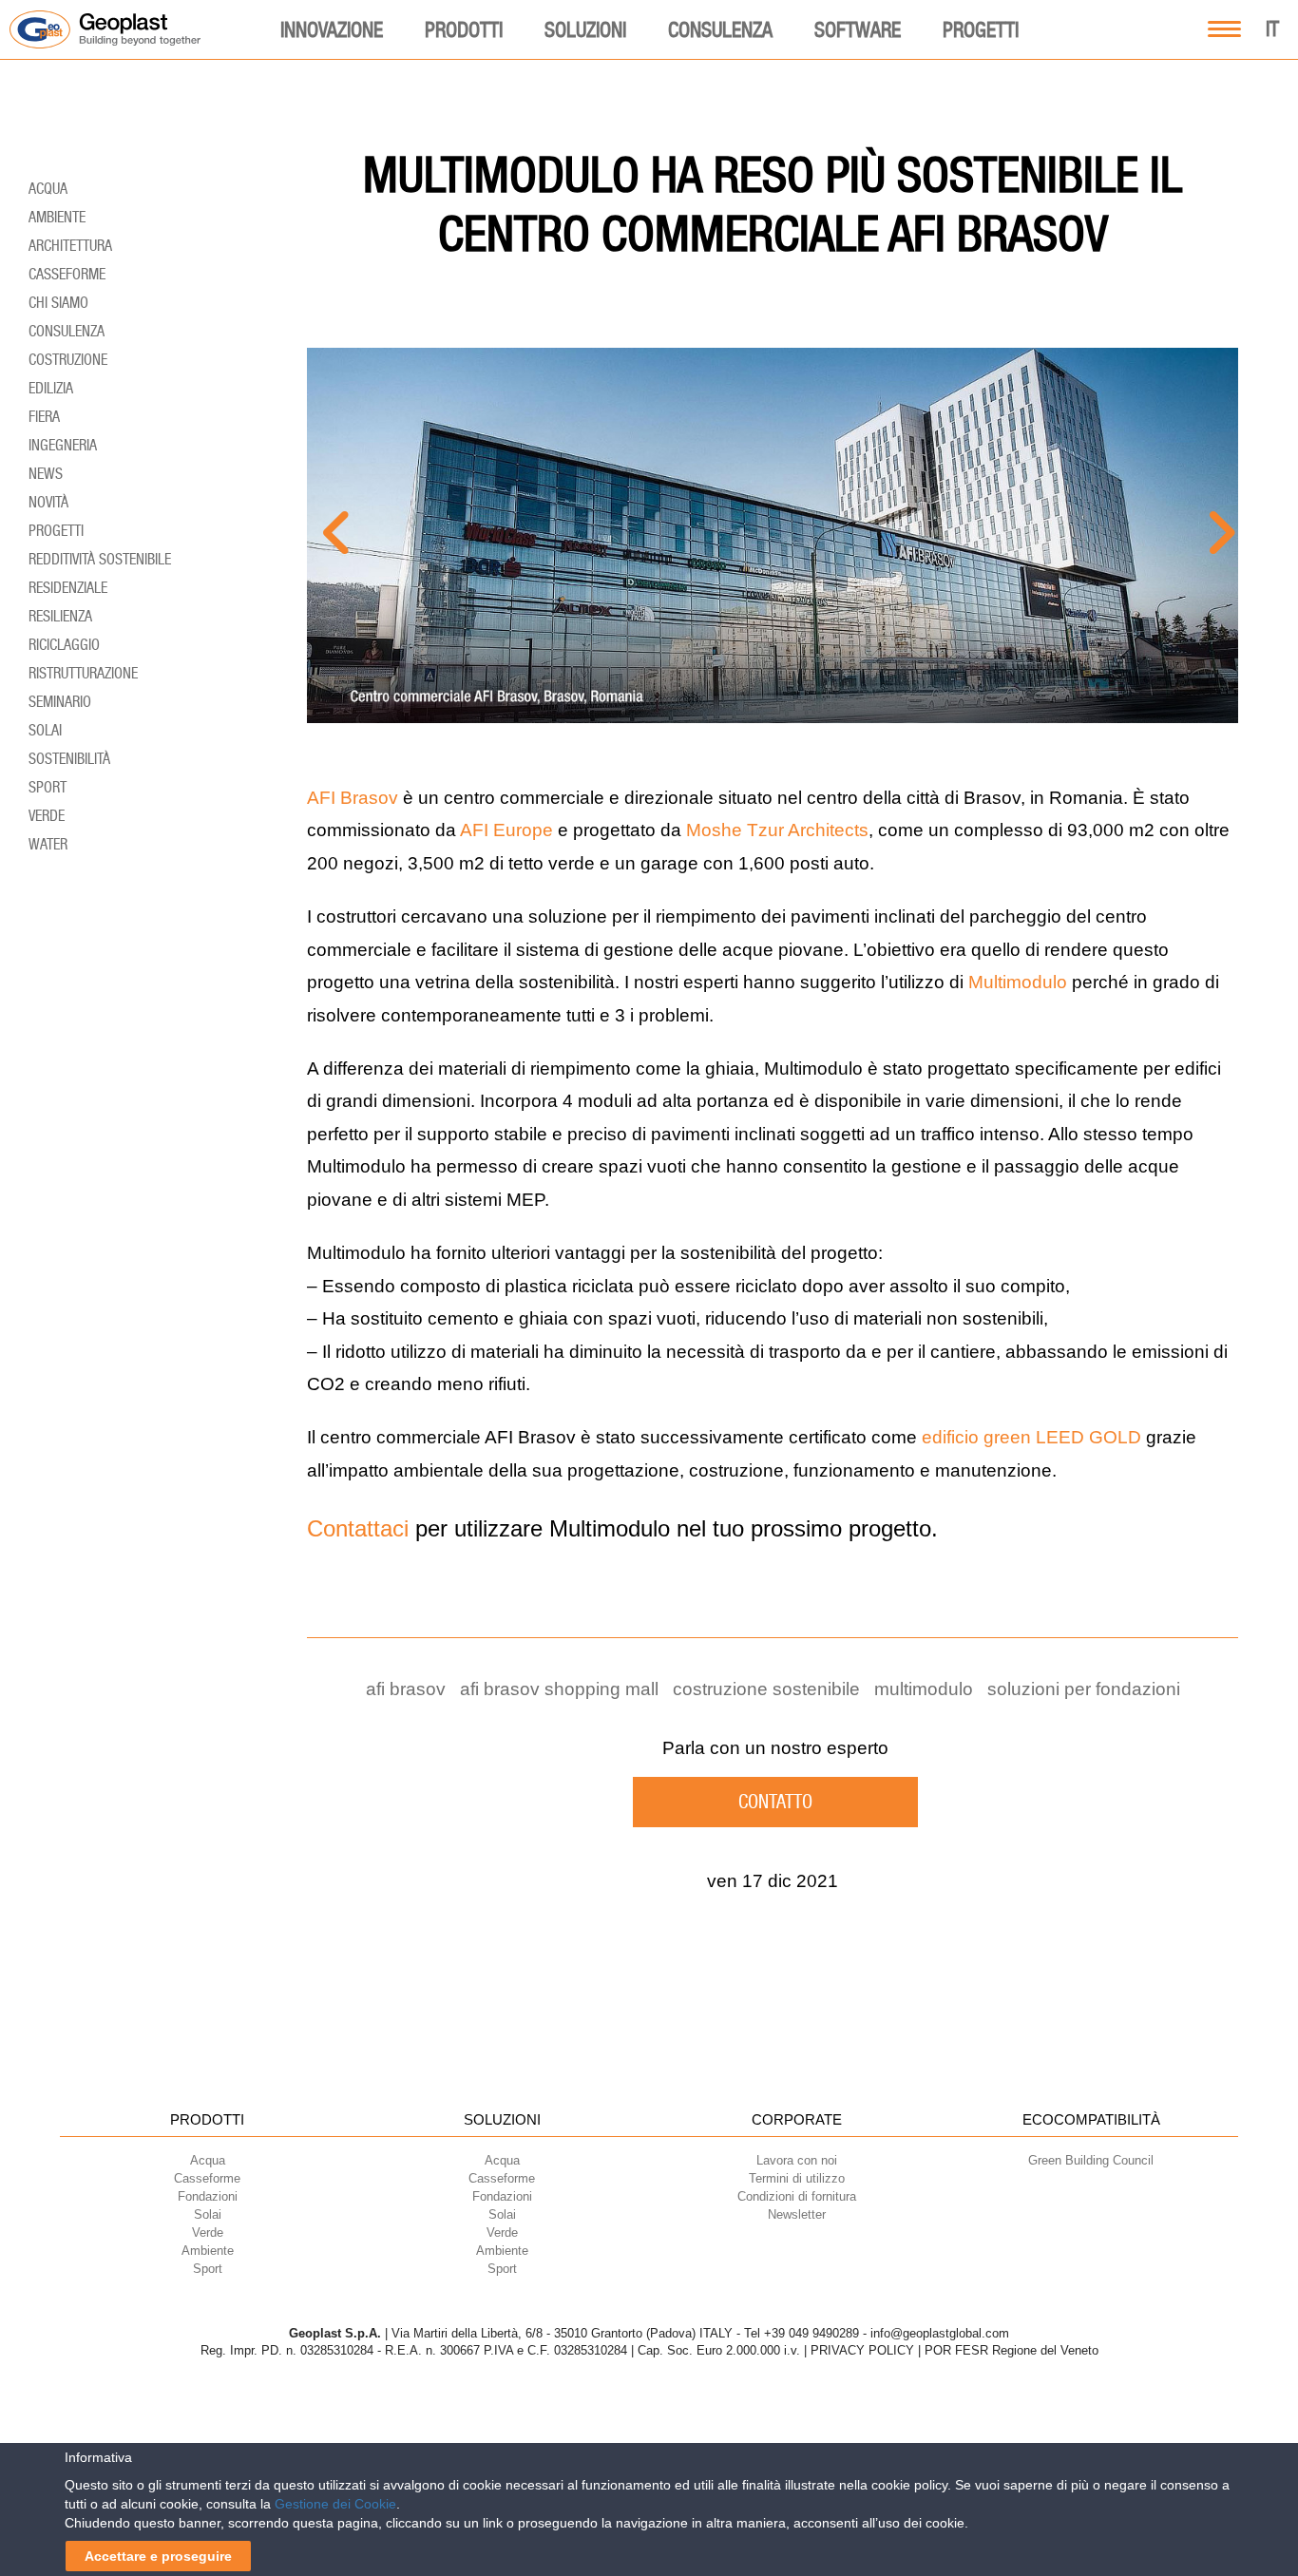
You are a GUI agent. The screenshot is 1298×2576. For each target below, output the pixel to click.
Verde (47, 816)
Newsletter (797, 2214)
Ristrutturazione (83, 673)
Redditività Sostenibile (100, 559)
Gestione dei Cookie (335, 2504)
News (46, 474)
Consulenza (720, 29)
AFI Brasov (353, 798)
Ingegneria (63, 445)
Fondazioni (502, 2196)
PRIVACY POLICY (862, 2350)
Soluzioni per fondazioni (1084, 1689)
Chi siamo (58, 303)
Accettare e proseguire (158, 2556)
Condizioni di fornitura (797, 2196)
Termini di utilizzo (797, 2178)
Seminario (60, 702)
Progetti (981, 29)
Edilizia (51, 388)
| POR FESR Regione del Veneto (1008, 2350)
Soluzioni (585, 29)
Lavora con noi (797, 2160)
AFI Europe (506, 830)
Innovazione (332, 29)
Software (858, 29)
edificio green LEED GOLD (1031, 1437)
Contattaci (358, 1528)
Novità (48, 502)
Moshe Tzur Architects (777, 830)
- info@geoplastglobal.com (936, 2333)
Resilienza (60, 616)
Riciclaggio (64, 645)
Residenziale (68, 588)
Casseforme (67, 274)
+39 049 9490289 (811, 2333)
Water (48, 844)
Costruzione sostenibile (766, 1689)
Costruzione (68, 360)
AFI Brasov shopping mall (559, 1689)
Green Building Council (1091, 2160)
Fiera (44, 417)
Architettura (70, 246)
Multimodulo (1018, 982)
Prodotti (464, 29)
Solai (45, 730)
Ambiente (57, 217)
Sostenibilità (69, 759)
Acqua (48, 189)
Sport (48, 787)
